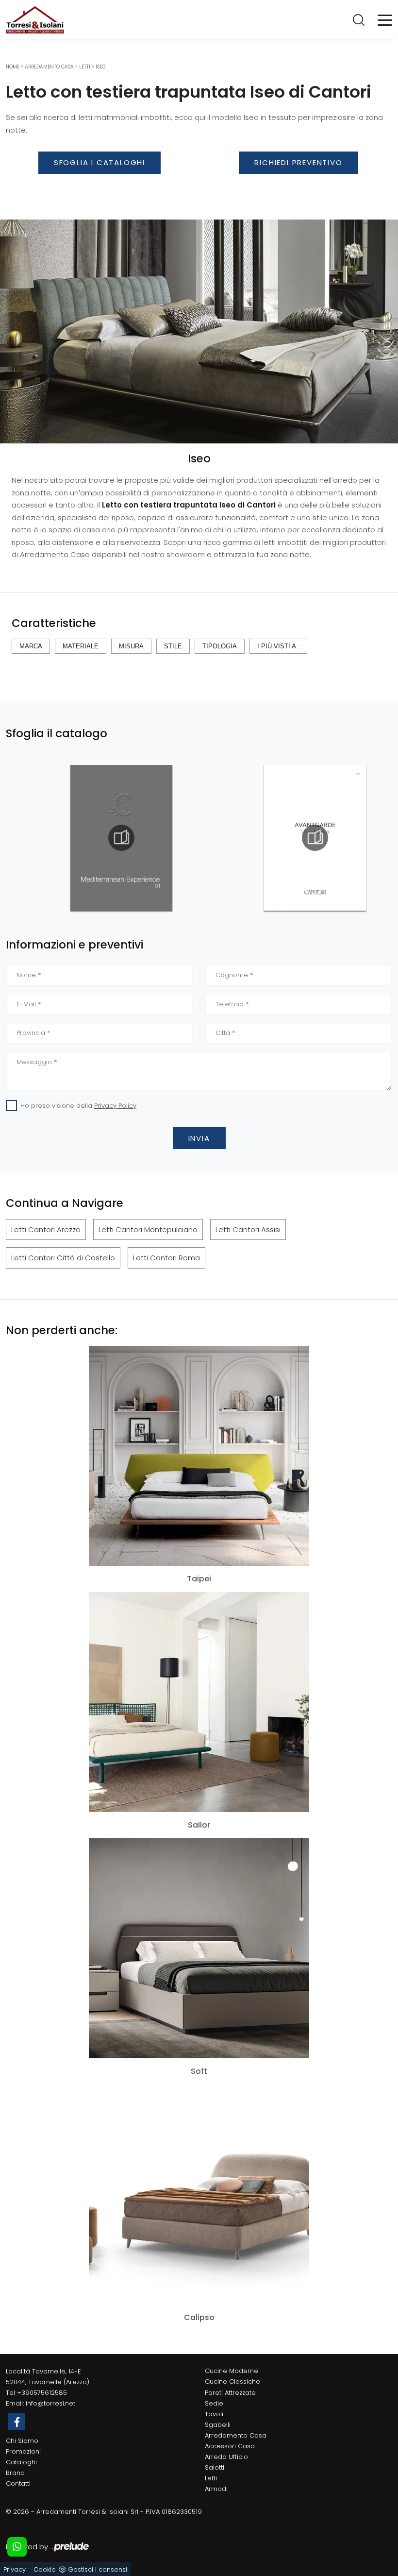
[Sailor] (199, 1702)
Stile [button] (173, 646)
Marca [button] (31, 646)
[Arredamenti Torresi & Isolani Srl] (35, 20)
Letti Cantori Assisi (248, 1229)
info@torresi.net (50, 2403)
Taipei (199, 1579)
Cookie (45, 2569)
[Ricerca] (359, 19)
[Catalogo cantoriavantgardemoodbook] (250, 838)
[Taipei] (199, 1456)
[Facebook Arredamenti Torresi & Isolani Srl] (17, 2421)
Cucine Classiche (232, 2381)
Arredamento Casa (49, 67)
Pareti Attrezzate (230, 2393)
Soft (199, 2071)
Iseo (100, 67)
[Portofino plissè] (99, 189)
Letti (85, 67)
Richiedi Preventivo (298, 162)
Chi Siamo (22, 2441)
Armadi (216, 2489)
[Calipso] (199, 2195)
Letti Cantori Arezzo (46, 1229)
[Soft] (199, 1948)
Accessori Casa (230, 2446)
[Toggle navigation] (385, 19)
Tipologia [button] (220, 646)
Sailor (199, 1825)
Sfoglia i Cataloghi (99, 162)
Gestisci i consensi (98, 2569)
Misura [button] (131, 646)
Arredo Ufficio (226, 2457)
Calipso (199, 2318)
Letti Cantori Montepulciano (148, 1229)
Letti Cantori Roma (166, 1258)
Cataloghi (21, 2462)
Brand (15, 2473)
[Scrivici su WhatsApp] (17, 2547)
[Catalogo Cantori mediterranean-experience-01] (57, 838)
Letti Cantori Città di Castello (63, 1258)
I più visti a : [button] (278, 646)
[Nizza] (298, 189)
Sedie (214, 2403)
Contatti (18, 2483)
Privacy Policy (115, 1106)
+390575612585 (42, 2393)
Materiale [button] (81, 646)
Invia (199, 1138)
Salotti (215, 2467)
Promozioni (23, 2451)
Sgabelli (218, 2425)
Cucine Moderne (232, 2371)
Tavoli (214, 2414)
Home (13, 67)
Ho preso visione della (78, 1106)
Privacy (15, 2569)
